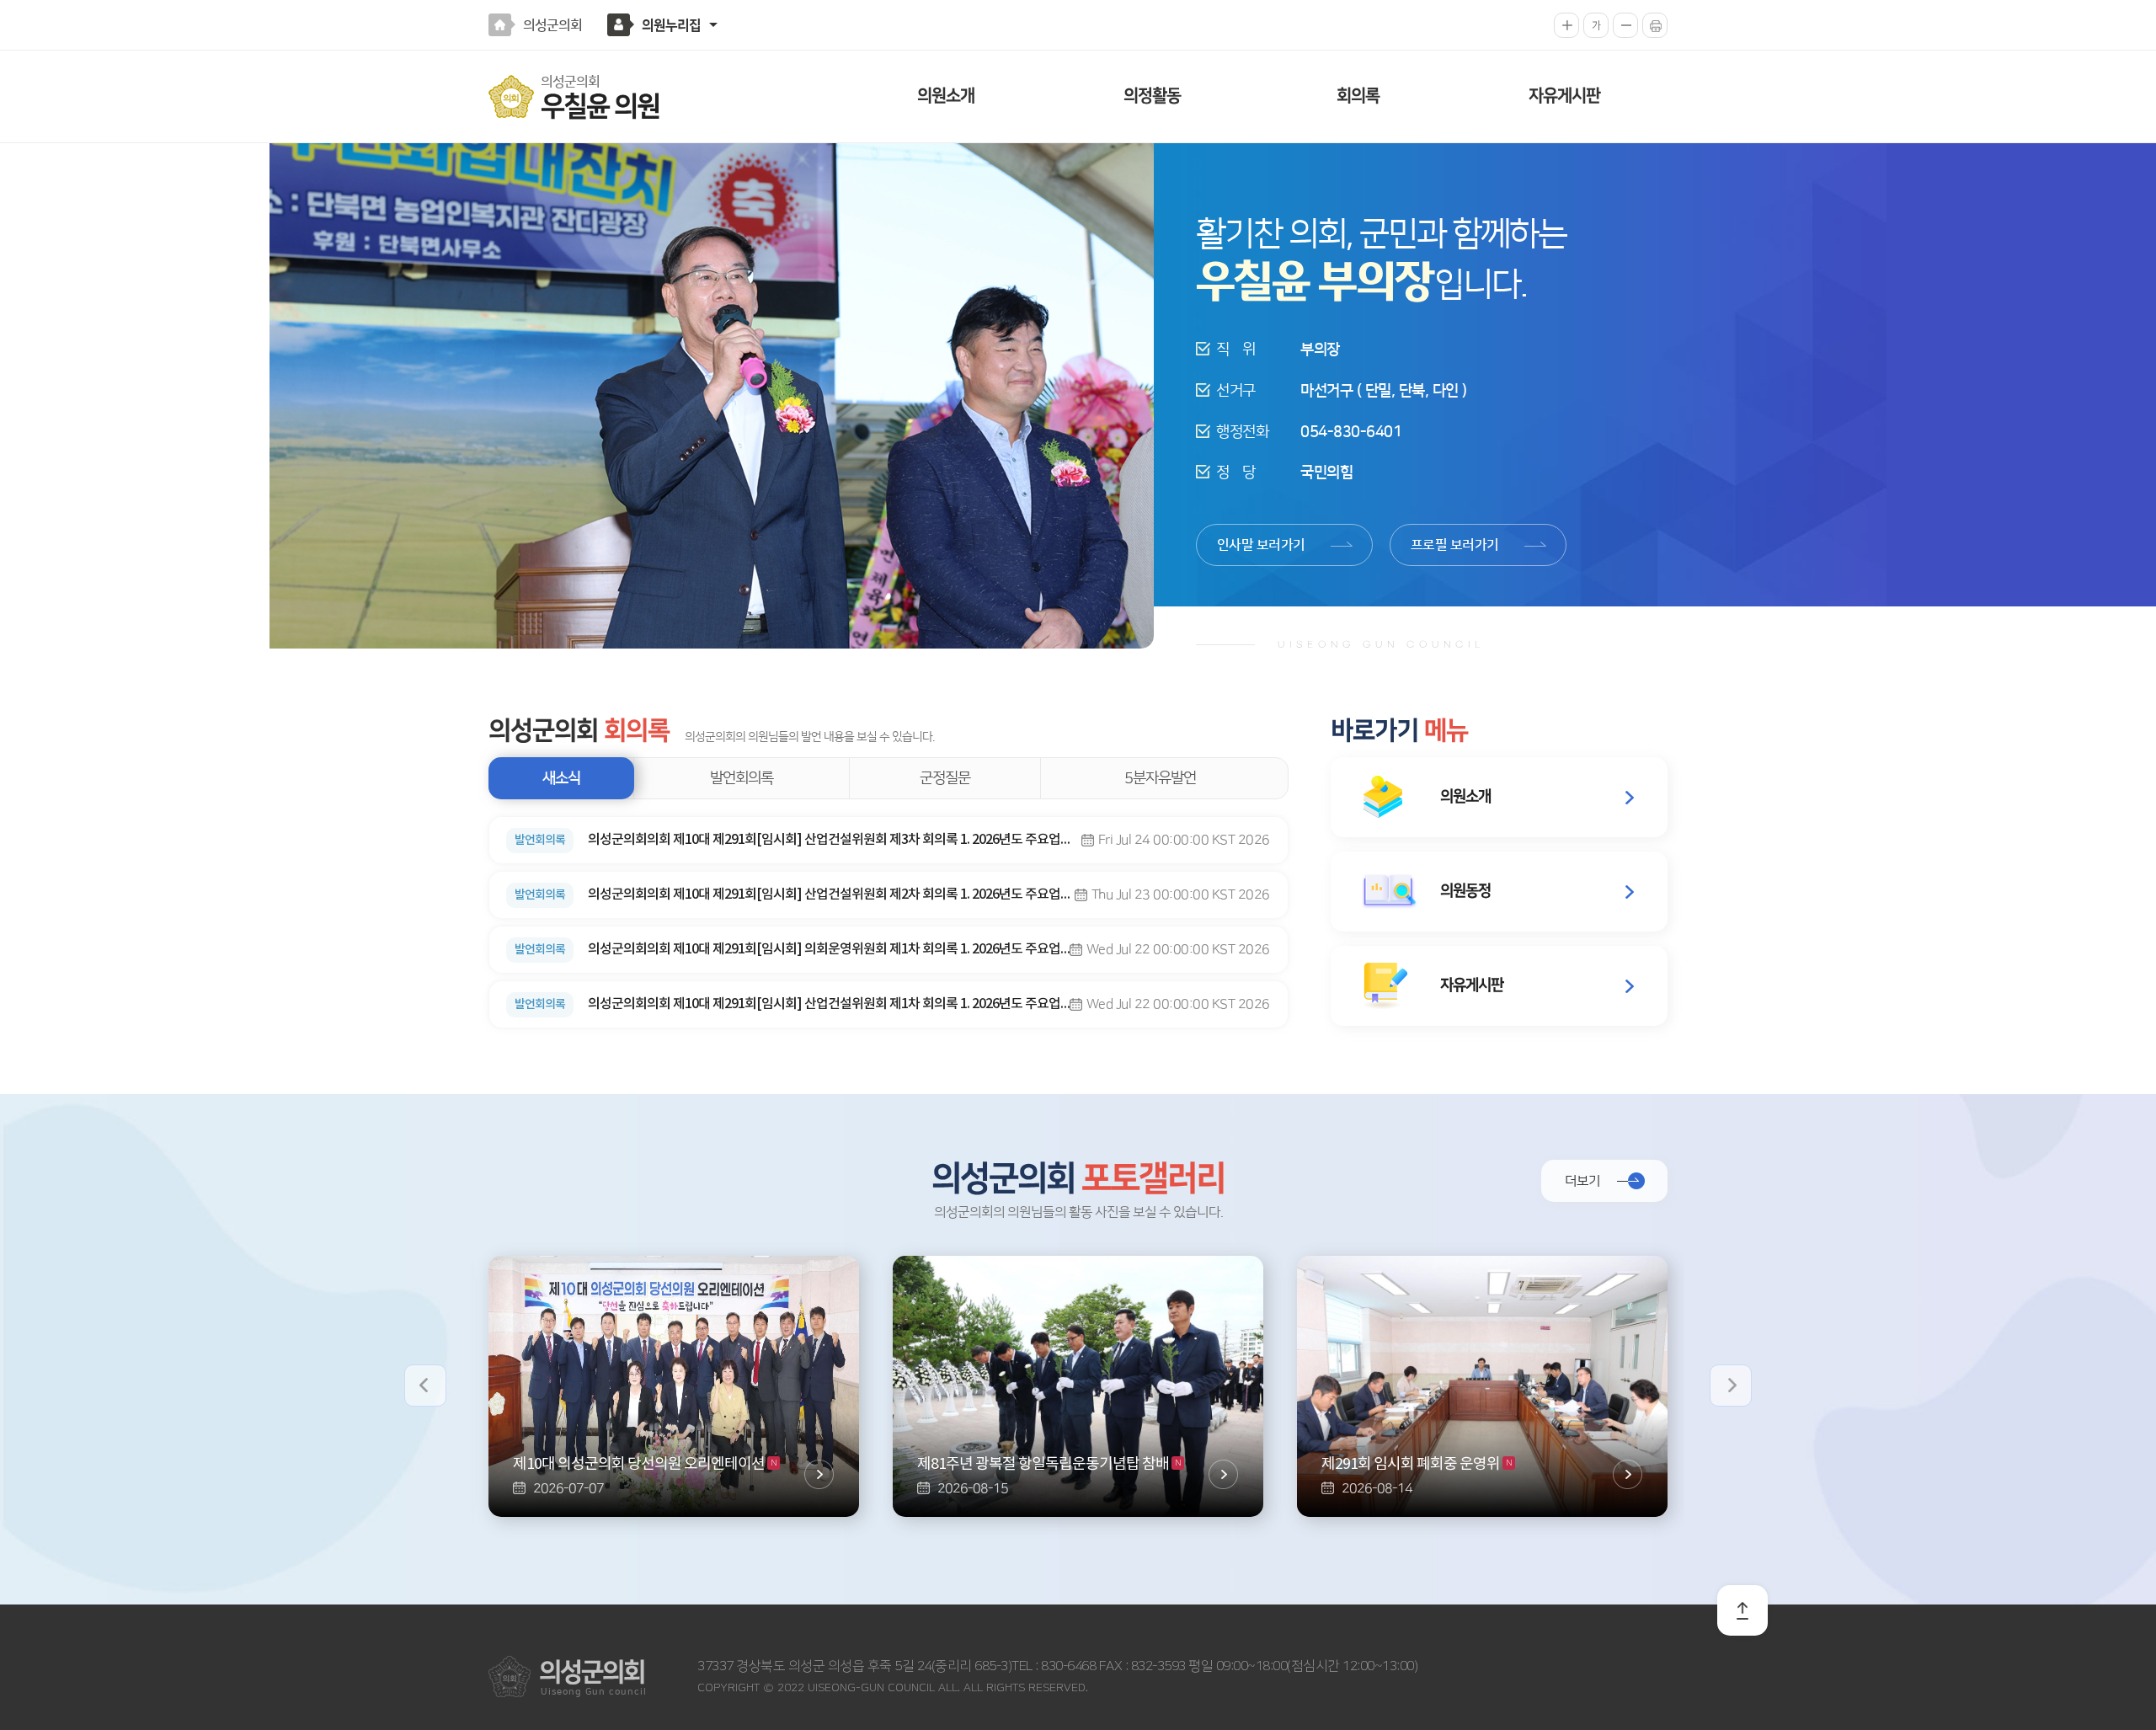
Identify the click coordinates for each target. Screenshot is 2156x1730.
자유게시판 (1564, 96)
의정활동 (1152, 96)
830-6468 (1067, 1666)
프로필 (1455, 545)
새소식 (561, 778)
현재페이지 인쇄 (1655, 25)
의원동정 (1465, 891)
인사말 (1261, 545)
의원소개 (946, 96)
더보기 (1582, 1181)
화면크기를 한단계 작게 (1625, 25)
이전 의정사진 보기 (425, 1386)
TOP (1742, 1610)
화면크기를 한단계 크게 (1566, 25)
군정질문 (945, 778)
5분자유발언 (1160, 778)
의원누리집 (671, 25)
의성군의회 (552, 25)
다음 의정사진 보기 (1731, 1386)
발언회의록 (742, 778)
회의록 (1358, 96)
